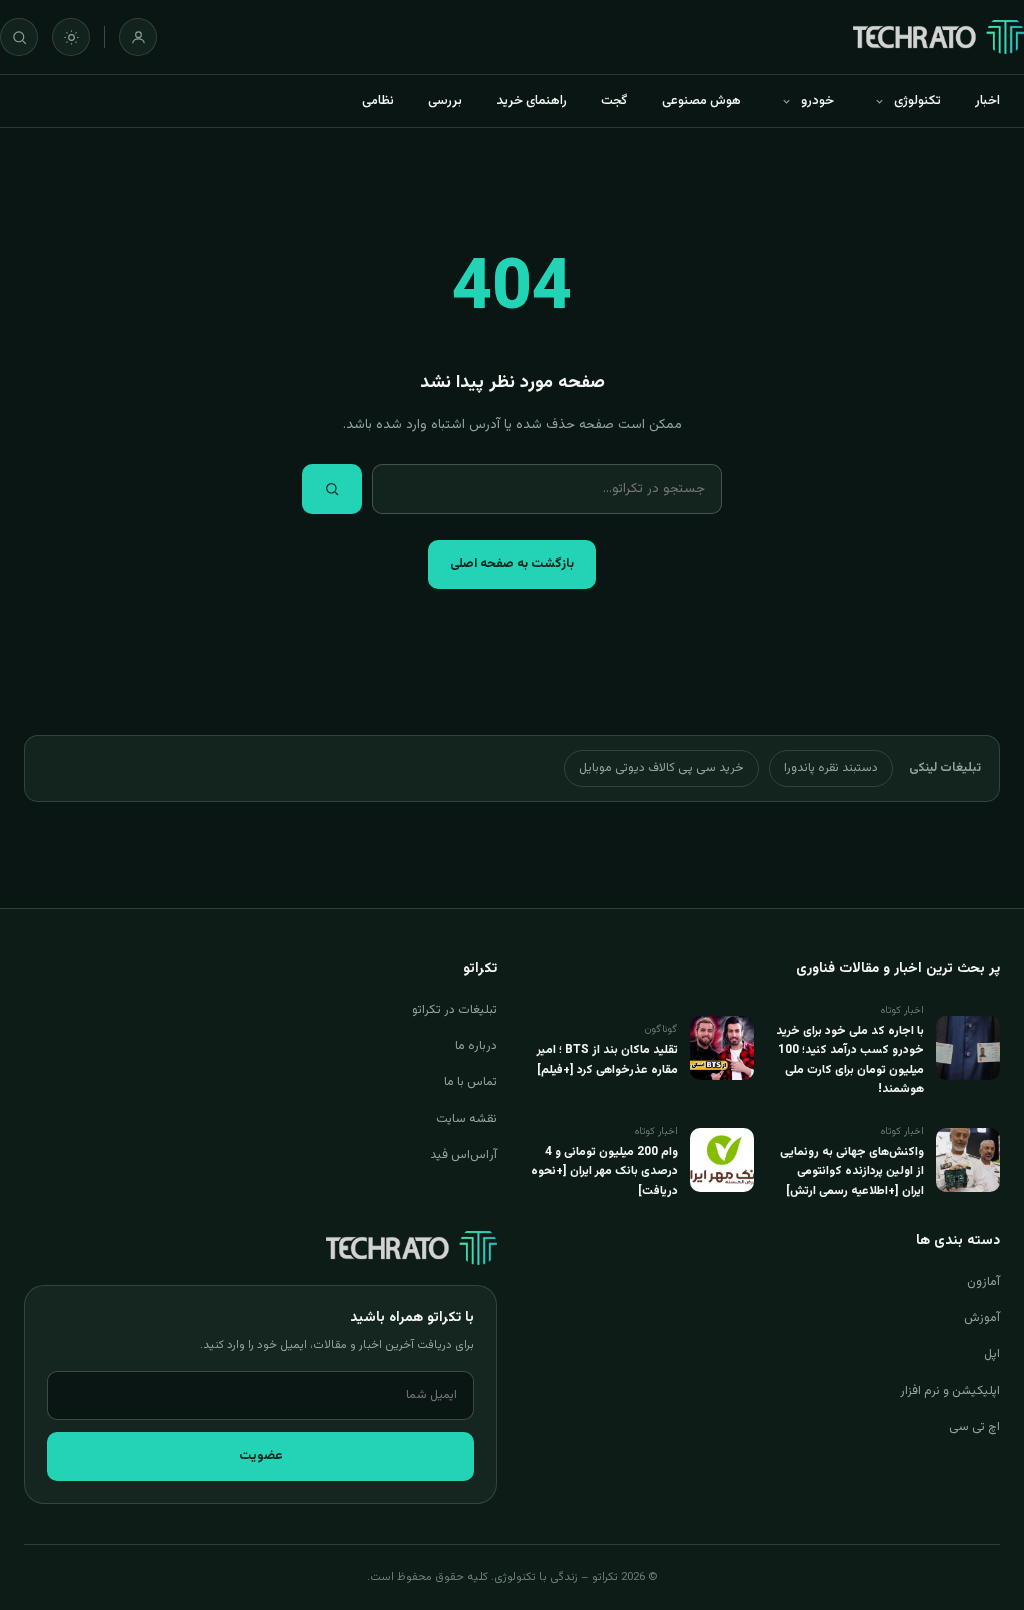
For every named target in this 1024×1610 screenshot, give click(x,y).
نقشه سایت (466, 1119)
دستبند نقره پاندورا (831, 768)
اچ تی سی (974, 1427)
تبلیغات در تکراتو (454, 1010)
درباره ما (476, 1046)
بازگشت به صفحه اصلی (512, 564)
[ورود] (138, 37)
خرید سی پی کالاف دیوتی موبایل (661, 768)
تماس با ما (470, 1082)
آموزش (982, 1318)
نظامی (378, 101)
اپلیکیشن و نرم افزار (950, 1391)
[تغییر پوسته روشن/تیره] (71, 37)
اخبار (987, 101)
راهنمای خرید (531, 101)
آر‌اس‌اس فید (463, 1155)
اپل (992, 1354)
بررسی (445, 101)
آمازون (983, 1282)
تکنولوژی (917, 101)
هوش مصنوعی (701, 101)
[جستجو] (19, 37)
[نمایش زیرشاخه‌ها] (879, 101)
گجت (614, 101)
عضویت (261, 1456)
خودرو (817, 101)
